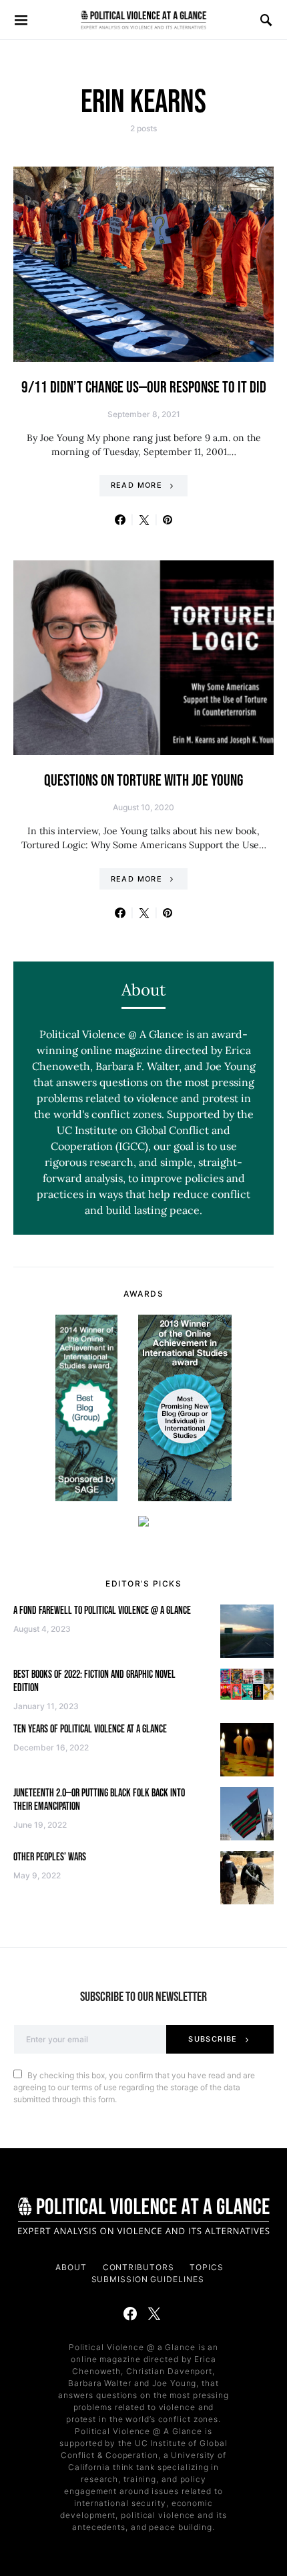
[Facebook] (130, 2313)
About (71, 2267)
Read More (136, 485)
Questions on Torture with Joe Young (143, 781)
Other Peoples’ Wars (50, 1857)
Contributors (138, 2267)
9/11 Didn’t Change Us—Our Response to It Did (144, 387)
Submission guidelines (148, 2279)
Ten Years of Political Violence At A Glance (90, 1729)
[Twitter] (154, 2313)
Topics (206, 2267)
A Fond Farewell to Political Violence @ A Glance (102, 1611)
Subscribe (213, 2039)
